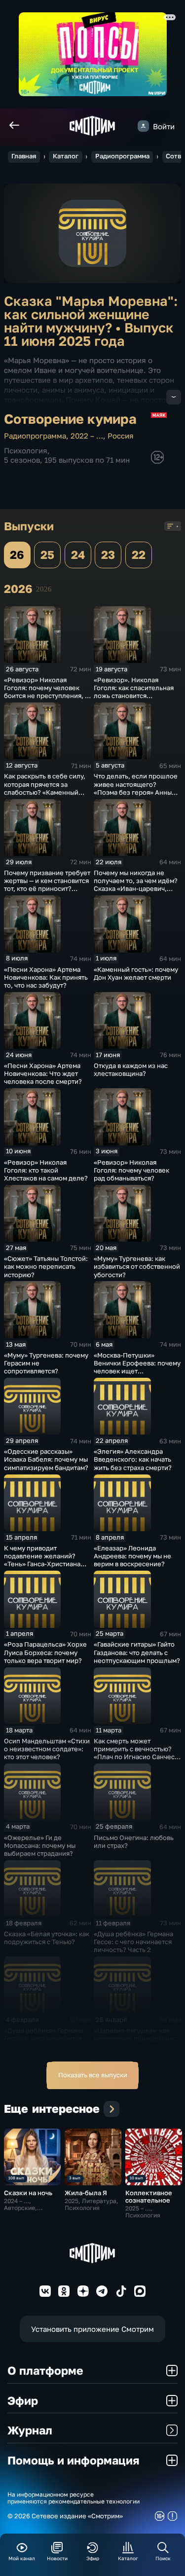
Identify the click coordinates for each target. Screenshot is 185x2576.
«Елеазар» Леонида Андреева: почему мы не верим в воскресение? (132, 1556)
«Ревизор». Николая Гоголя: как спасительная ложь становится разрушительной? (134, 692)
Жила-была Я (86, 2193)
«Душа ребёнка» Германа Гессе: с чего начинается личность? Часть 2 (133, 1942)
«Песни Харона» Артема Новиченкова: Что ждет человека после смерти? (43, 1073)
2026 (44, 589)
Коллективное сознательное (149, 2196)
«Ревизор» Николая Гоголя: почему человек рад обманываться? (131, 1170)
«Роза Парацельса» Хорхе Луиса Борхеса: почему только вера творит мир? (45, 1652)
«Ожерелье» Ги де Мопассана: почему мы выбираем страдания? (40, 1845)
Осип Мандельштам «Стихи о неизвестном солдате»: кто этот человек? (47, 1749)
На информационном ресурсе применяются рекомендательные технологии (74, 2498)
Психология (26, 450)
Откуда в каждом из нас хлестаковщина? (131, 1069)
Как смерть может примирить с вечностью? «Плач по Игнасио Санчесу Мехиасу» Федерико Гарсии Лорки (136, 1757)
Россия (121, 436)
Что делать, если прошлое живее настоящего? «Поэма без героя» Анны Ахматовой (136, 788)
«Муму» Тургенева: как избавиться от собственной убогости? (137, 1266)
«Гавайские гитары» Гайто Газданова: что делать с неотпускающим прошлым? (137, 1652)
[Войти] (143, 126)
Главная (24, 156)
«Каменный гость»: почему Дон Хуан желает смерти (136, 973)
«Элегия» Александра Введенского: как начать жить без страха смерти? (133, 1459)
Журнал (30, 2430)
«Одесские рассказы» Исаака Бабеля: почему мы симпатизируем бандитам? (46, 1459)
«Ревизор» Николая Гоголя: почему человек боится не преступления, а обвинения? (46, 692)
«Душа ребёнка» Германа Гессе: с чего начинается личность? (44, 2038)
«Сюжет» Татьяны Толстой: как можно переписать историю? (46, 1266)
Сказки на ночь (28, 2193)
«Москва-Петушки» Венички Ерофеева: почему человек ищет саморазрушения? (137, 1367)
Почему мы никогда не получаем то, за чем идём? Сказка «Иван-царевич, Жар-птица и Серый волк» (136, 884)
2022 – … (87, 436)
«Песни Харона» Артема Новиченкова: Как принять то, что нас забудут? (46, 977)
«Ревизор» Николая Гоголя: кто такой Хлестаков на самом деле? (46, 1170)
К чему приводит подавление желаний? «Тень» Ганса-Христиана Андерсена (42, 1560)
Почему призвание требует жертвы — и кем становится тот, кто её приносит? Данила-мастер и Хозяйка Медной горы (47, 889)
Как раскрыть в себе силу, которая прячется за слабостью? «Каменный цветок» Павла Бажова (45, 788)
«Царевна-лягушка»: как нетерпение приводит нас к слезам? (135, 2038)
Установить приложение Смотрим (92, 2329)
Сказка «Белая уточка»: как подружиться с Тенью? (47, 1938)
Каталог (66, 156)
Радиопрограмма (122, 156)
